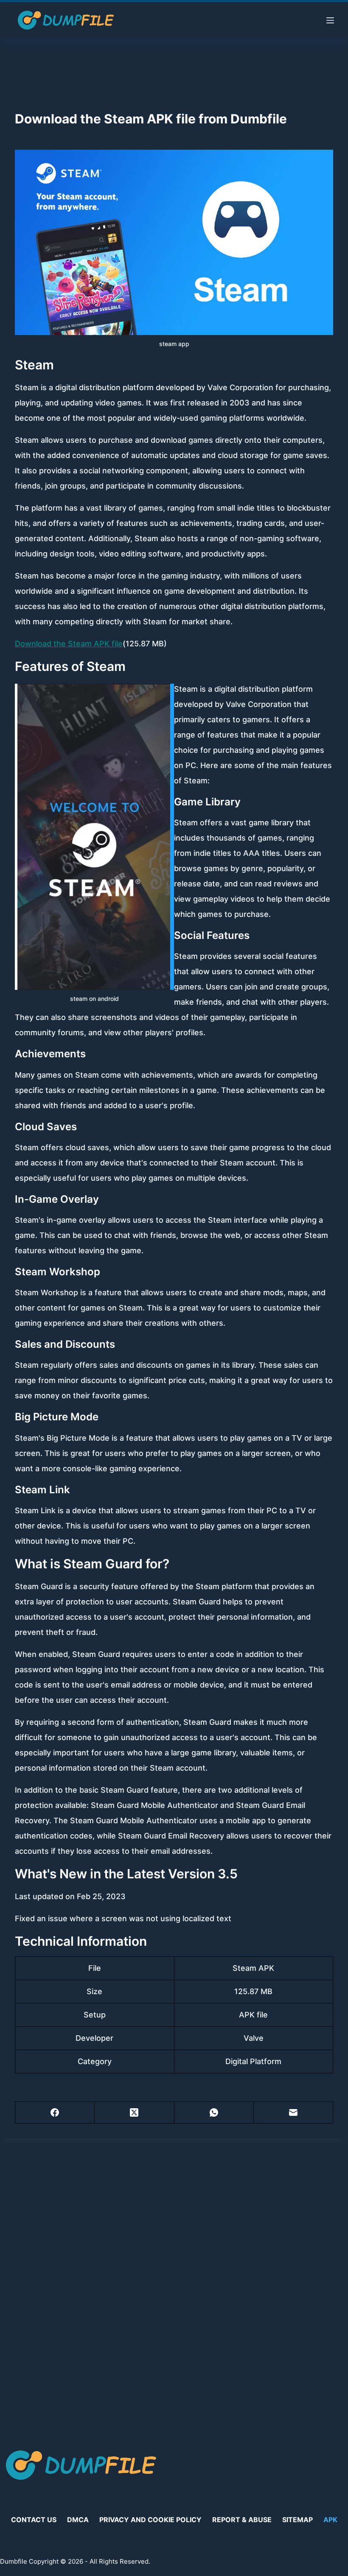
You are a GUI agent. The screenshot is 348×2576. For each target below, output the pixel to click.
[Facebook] (55, 2113)
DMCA (78, 2520)
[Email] (293, 2113)
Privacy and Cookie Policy (150, 2520)
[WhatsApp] (214, 2113)
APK (330, 2520)
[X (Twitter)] (134, 2113)
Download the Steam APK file (69, 644)
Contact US (34, 2520)
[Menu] (330, 20)
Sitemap (297, 2520)
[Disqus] (174, 2283)
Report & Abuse (242, 2520)
